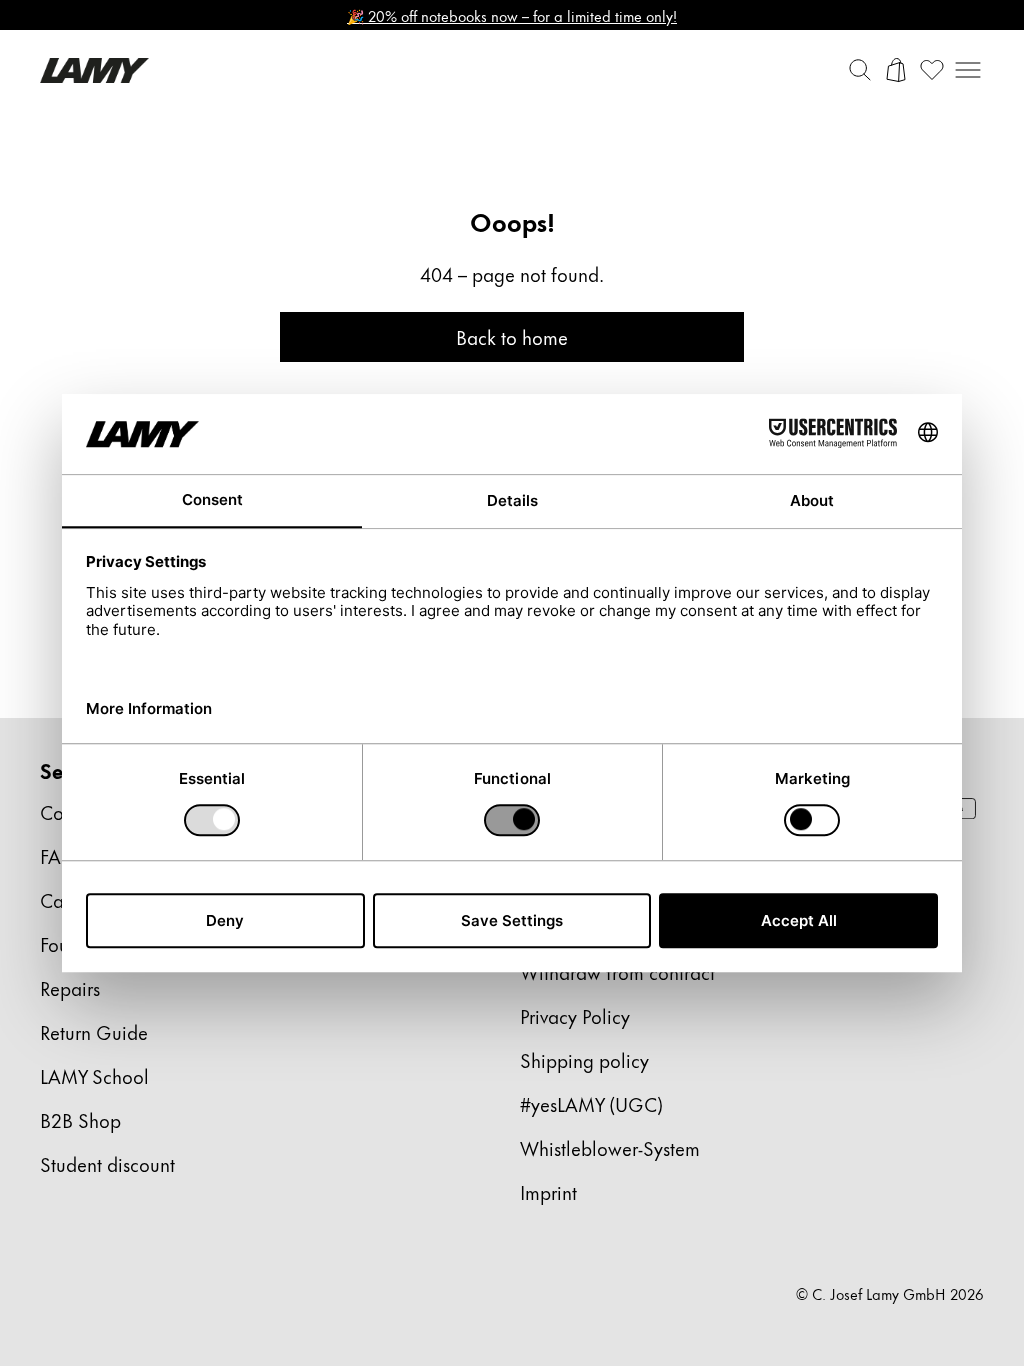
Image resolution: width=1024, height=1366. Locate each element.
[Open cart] (896, 70)
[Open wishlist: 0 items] (932, 70)
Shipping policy (584, 1059)
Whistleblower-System (610, 1147)
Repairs (70, 987)
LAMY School (94, 1075)
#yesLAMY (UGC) (591, 1103)
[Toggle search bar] (860, 70)
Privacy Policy (575, 1015)
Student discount (107, 1163)
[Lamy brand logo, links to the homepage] (94, 70)
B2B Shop (80, 1119)
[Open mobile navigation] (968, 70)
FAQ (58, 855)
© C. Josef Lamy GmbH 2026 (890, 1294)
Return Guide (94, 1031)
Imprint (548, 1191)
